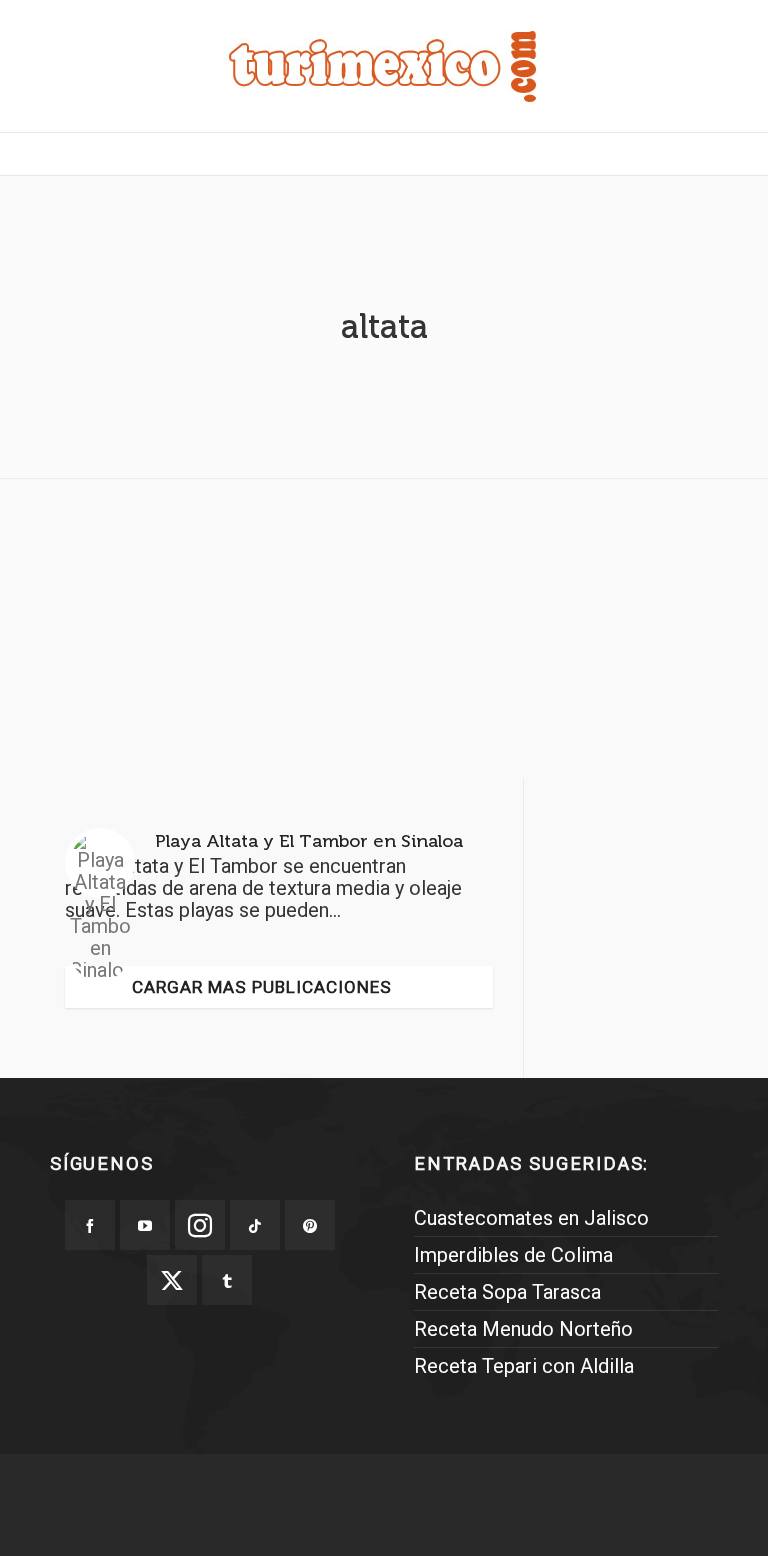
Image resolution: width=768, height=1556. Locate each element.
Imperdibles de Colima (513, 1255)
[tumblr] (227, 1280)
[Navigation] (384, 154)
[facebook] (90, 1225)
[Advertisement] (384, 634)
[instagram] (200, 1225)
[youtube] (145, 1225)
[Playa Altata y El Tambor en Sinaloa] (100, 863)
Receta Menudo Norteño (523, 1329)
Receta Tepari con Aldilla (524, 1366)
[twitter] (172, 1280)
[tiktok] (255, 1225)
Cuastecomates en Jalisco (531, 1218)
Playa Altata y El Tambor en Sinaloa (309, 841)
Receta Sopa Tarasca (507, 1292)
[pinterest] (310, 1225)
